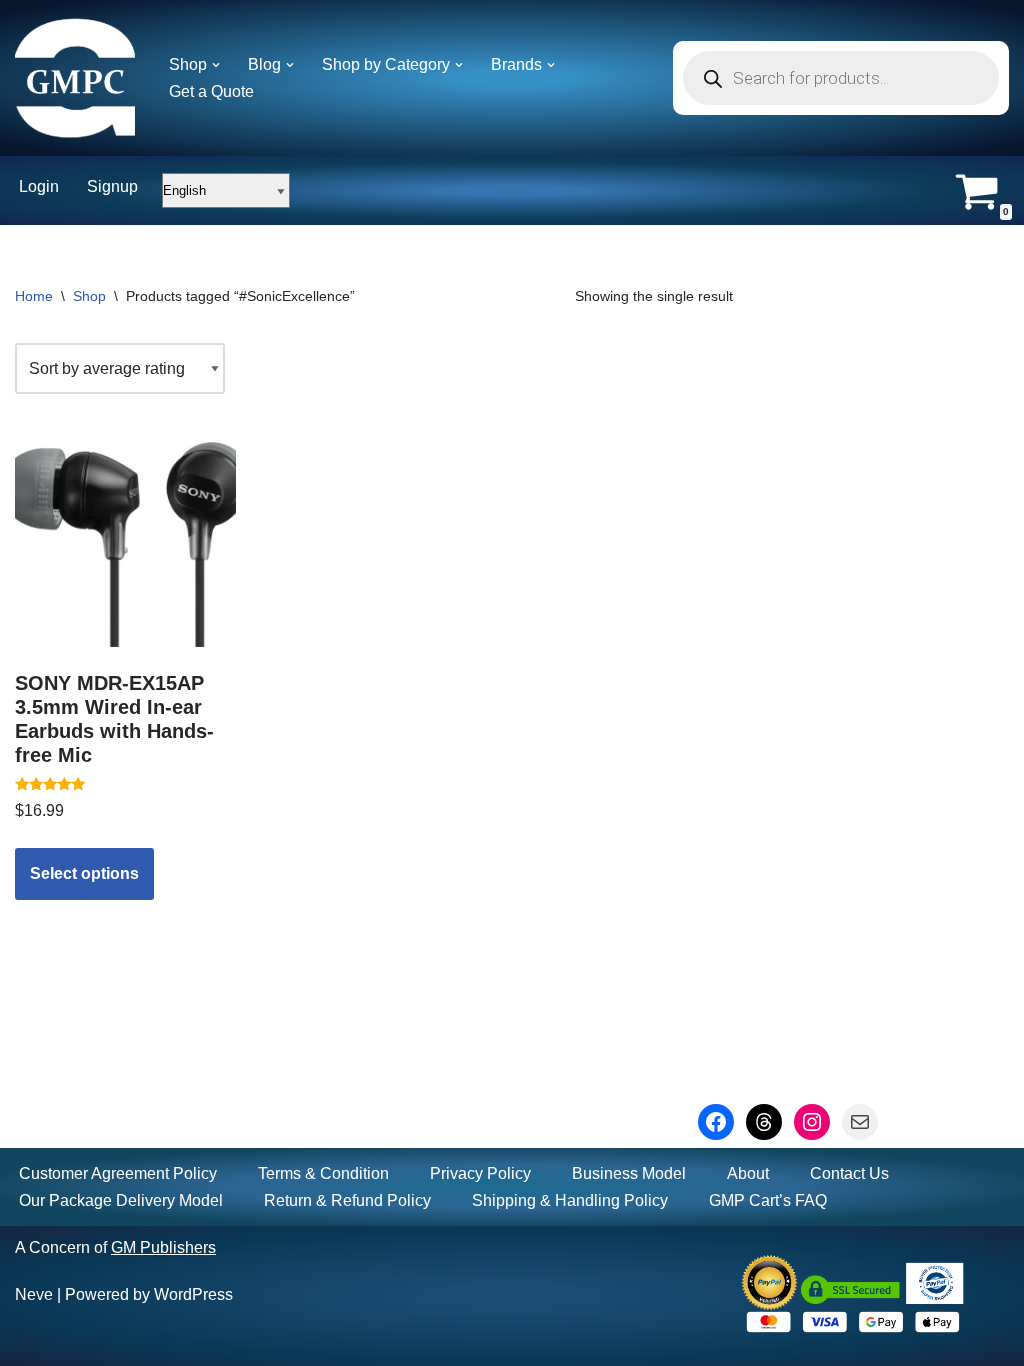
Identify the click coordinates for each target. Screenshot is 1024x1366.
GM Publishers (163, 1247)
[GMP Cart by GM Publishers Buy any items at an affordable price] (75, 78)
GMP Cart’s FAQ (768, 1200)
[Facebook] (716, 1122)
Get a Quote (211, 91)
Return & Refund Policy (347, 1200)
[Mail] (860, 1122)
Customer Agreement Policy (118, 1173)
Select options (84, 873)
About (748, 1173)
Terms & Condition (323, 1173)
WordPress (193, 1294)
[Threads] (764, 1122)
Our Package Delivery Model (121, 1200)
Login (39, 186)
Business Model (629, 1173)
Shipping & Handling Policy (570, 1200)
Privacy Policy (480, 1173)
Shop (89, 296)
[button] (216, 65)
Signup (112, 186)
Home (34, 296)
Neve (34, 1294)
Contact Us (849, 1173)
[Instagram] (812, 1122)
